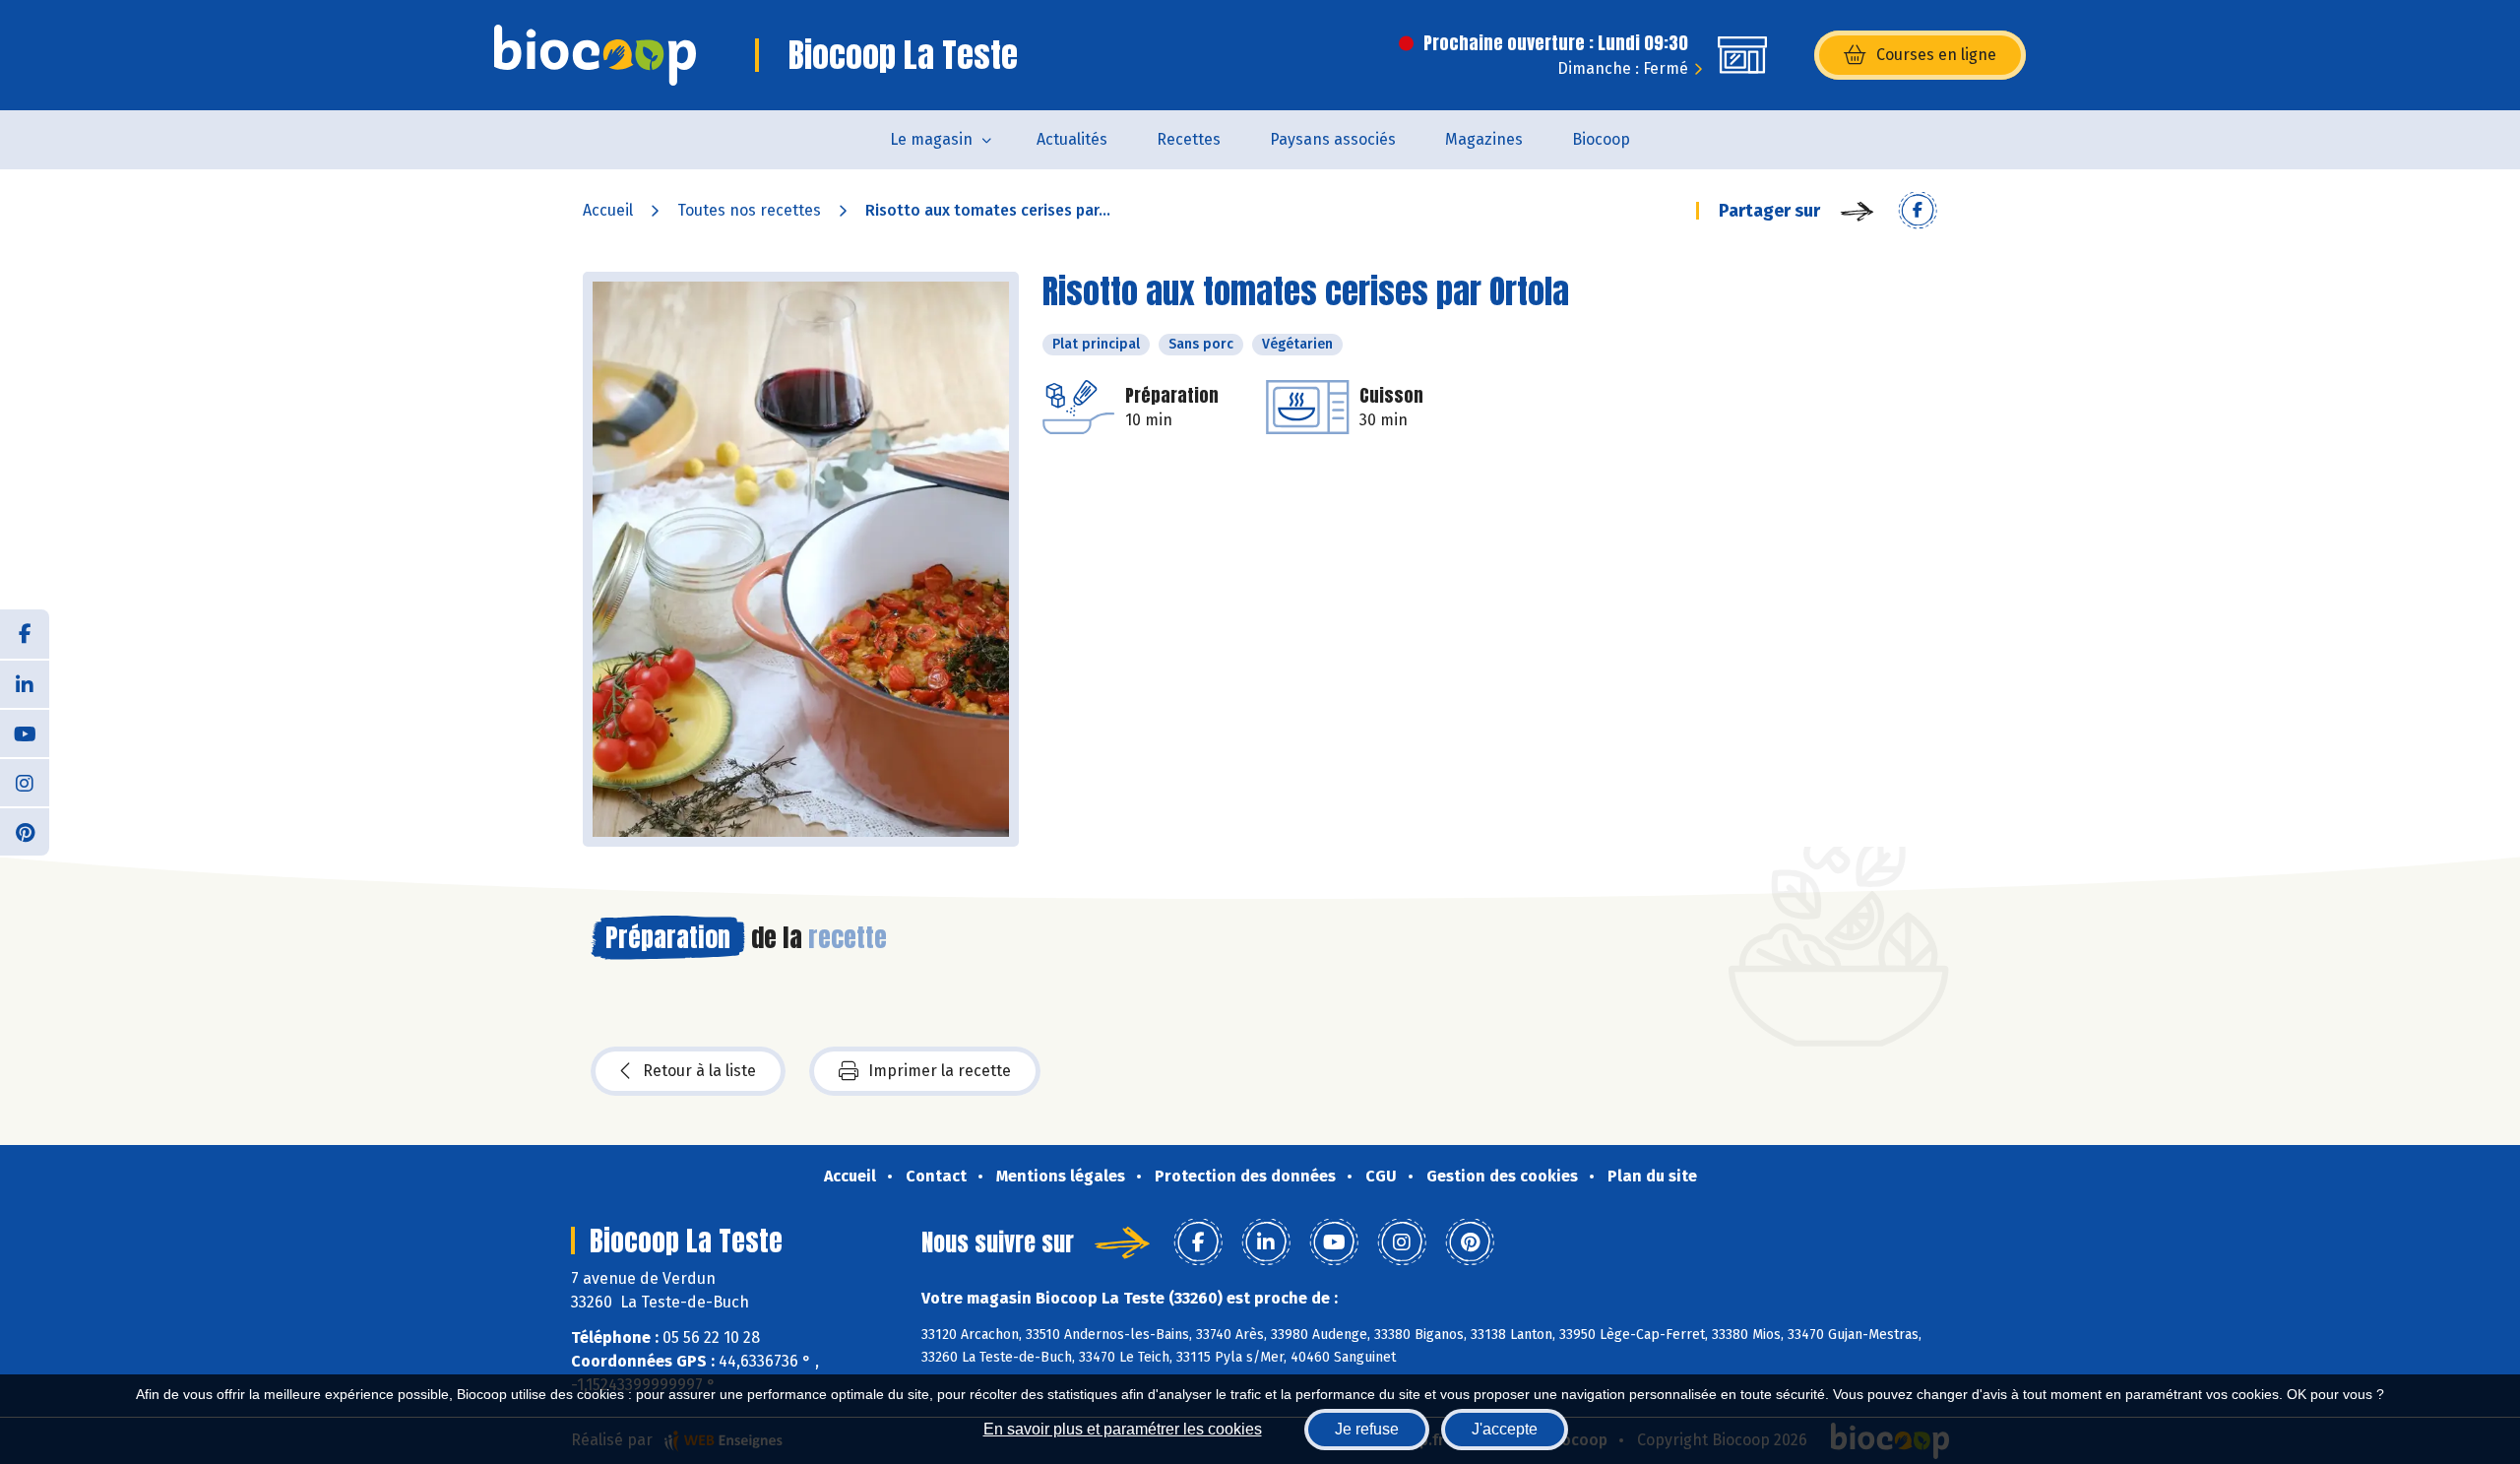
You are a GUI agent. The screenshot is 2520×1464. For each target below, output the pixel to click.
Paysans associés (1333, 139)
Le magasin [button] (931, 139)
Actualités (1072, 139)
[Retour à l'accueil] (595, 55)
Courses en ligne (1936, 55)
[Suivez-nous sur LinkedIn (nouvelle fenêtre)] (25, 683)
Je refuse (1367, 1429)
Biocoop (1601, 139)
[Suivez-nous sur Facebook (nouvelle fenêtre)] (25, 634)
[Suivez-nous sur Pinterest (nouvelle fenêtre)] (25, 831)
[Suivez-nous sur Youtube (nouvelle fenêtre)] (25, 732)
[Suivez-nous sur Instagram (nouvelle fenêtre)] (25, 782)
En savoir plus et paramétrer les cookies (1123, 1429)
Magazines (1484, 139)
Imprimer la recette (940, 1071)
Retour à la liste (699, 1071)
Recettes (1189, 139)
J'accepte (1505, 1429)
